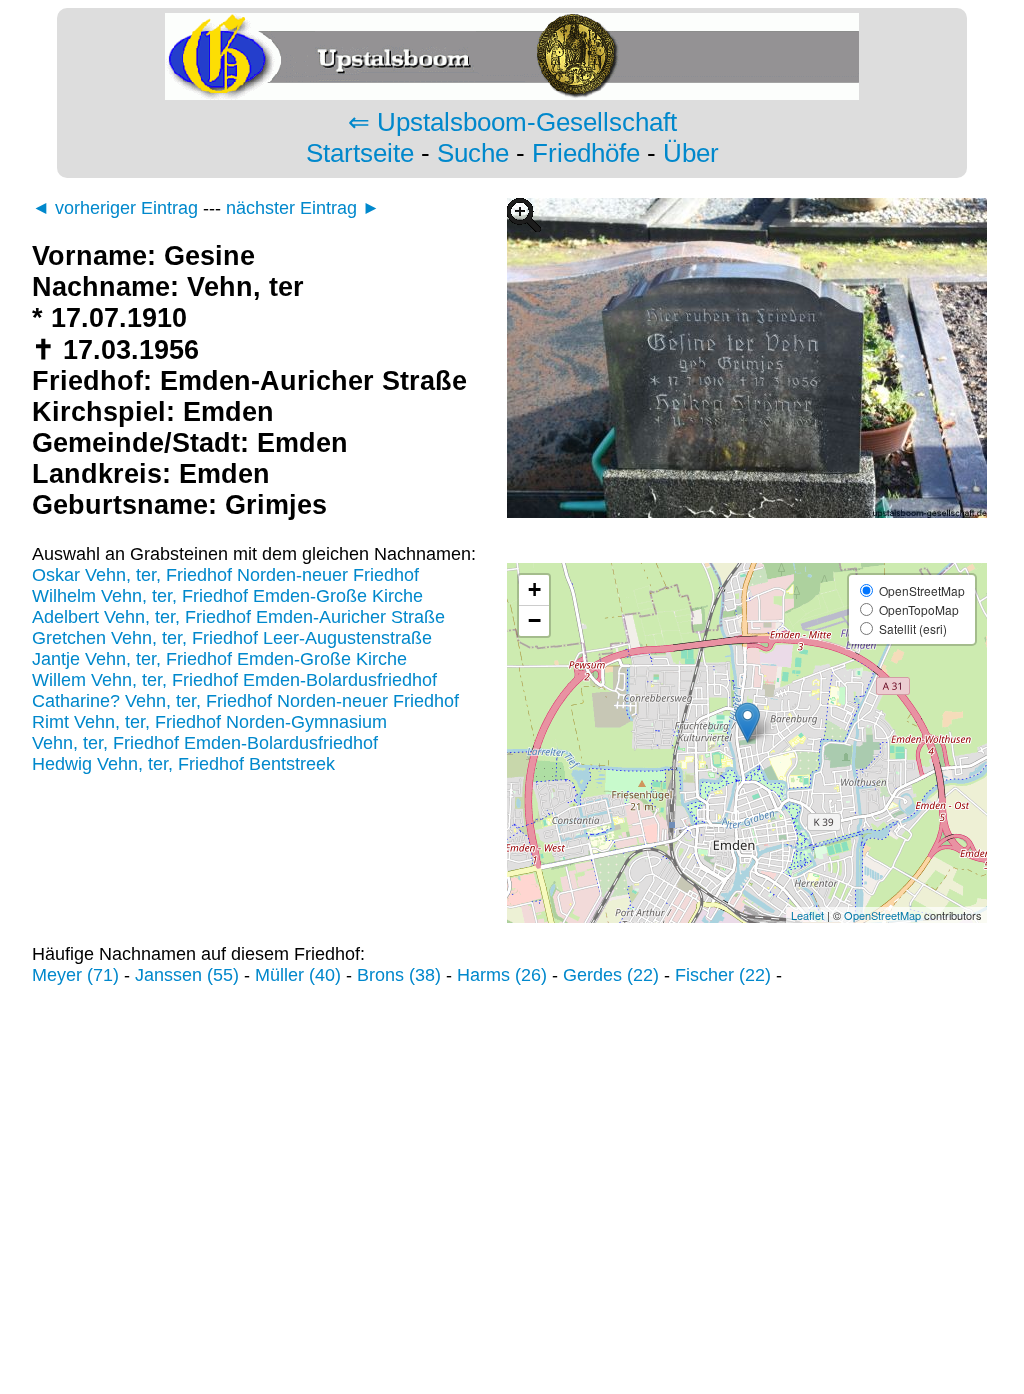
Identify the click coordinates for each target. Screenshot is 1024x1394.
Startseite (360, 153)
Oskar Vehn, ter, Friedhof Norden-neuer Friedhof (225, 575)
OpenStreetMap (882, 915)
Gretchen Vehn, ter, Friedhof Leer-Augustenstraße (232, 638)
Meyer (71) (75, 975)
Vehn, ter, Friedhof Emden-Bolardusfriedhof (205, 743)
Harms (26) (502, 975)
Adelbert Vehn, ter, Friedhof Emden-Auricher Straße (238, 617)
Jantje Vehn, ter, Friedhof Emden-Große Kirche (219, 659)
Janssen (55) (187, 975)
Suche (473, 153)
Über (691, 153)
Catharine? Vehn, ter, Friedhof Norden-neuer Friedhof (245, 701)
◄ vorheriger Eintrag (115, 208)
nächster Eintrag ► (303, 208)
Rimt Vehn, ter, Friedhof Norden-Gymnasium (209, 722)
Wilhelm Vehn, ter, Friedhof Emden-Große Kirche (227, 596)
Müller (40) (298, 975)
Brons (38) (399, 975)
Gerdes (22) (611, 975)
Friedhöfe (586, 153)
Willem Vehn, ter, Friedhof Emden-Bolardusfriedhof (234, 680)
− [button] (534, 620)
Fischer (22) (723, 975)
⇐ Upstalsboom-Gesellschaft (512, 122)
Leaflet (807, 915)
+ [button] (534, 589)
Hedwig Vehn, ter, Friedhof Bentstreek (183, 764)
